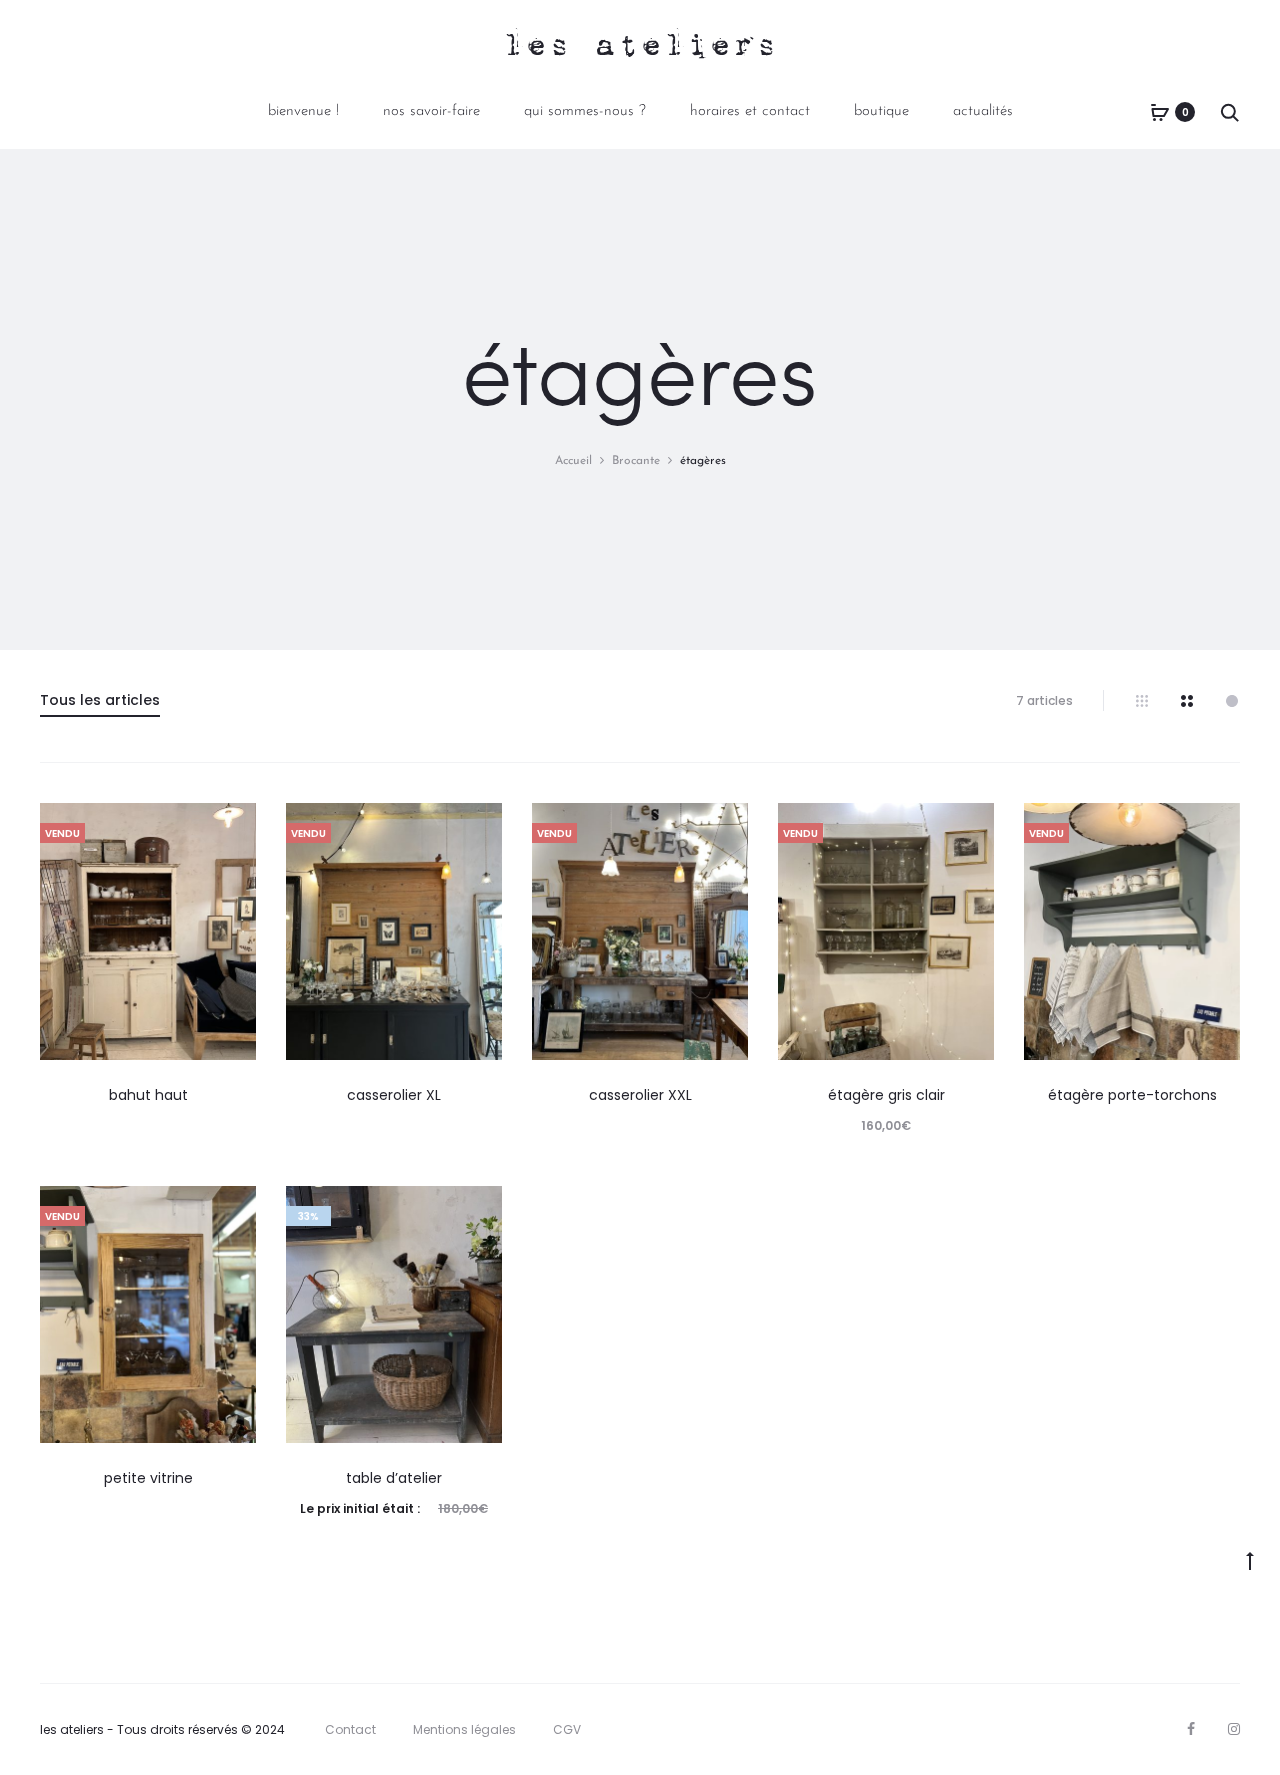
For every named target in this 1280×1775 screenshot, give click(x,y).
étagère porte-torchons (1132, 1095)
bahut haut (148, 1095)
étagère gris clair (886, 1095)
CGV (567, 1729)
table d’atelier (394, 1478)
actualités (983, 111)
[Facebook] (1191, 1729)
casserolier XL (394, 1095)
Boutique (881, 111)
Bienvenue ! (303, 111)
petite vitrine (148, 1478)
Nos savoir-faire (431, 111)
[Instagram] (1234, 1729)
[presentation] (52, 931)
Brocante (636, 461)
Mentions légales (464, 1729)
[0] (1160, 112)
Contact (350, 1729)
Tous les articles (100, 700)
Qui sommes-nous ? (585, 111)
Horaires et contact (750, 111)
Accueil (573, 461)
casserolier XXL (640, 1095)
